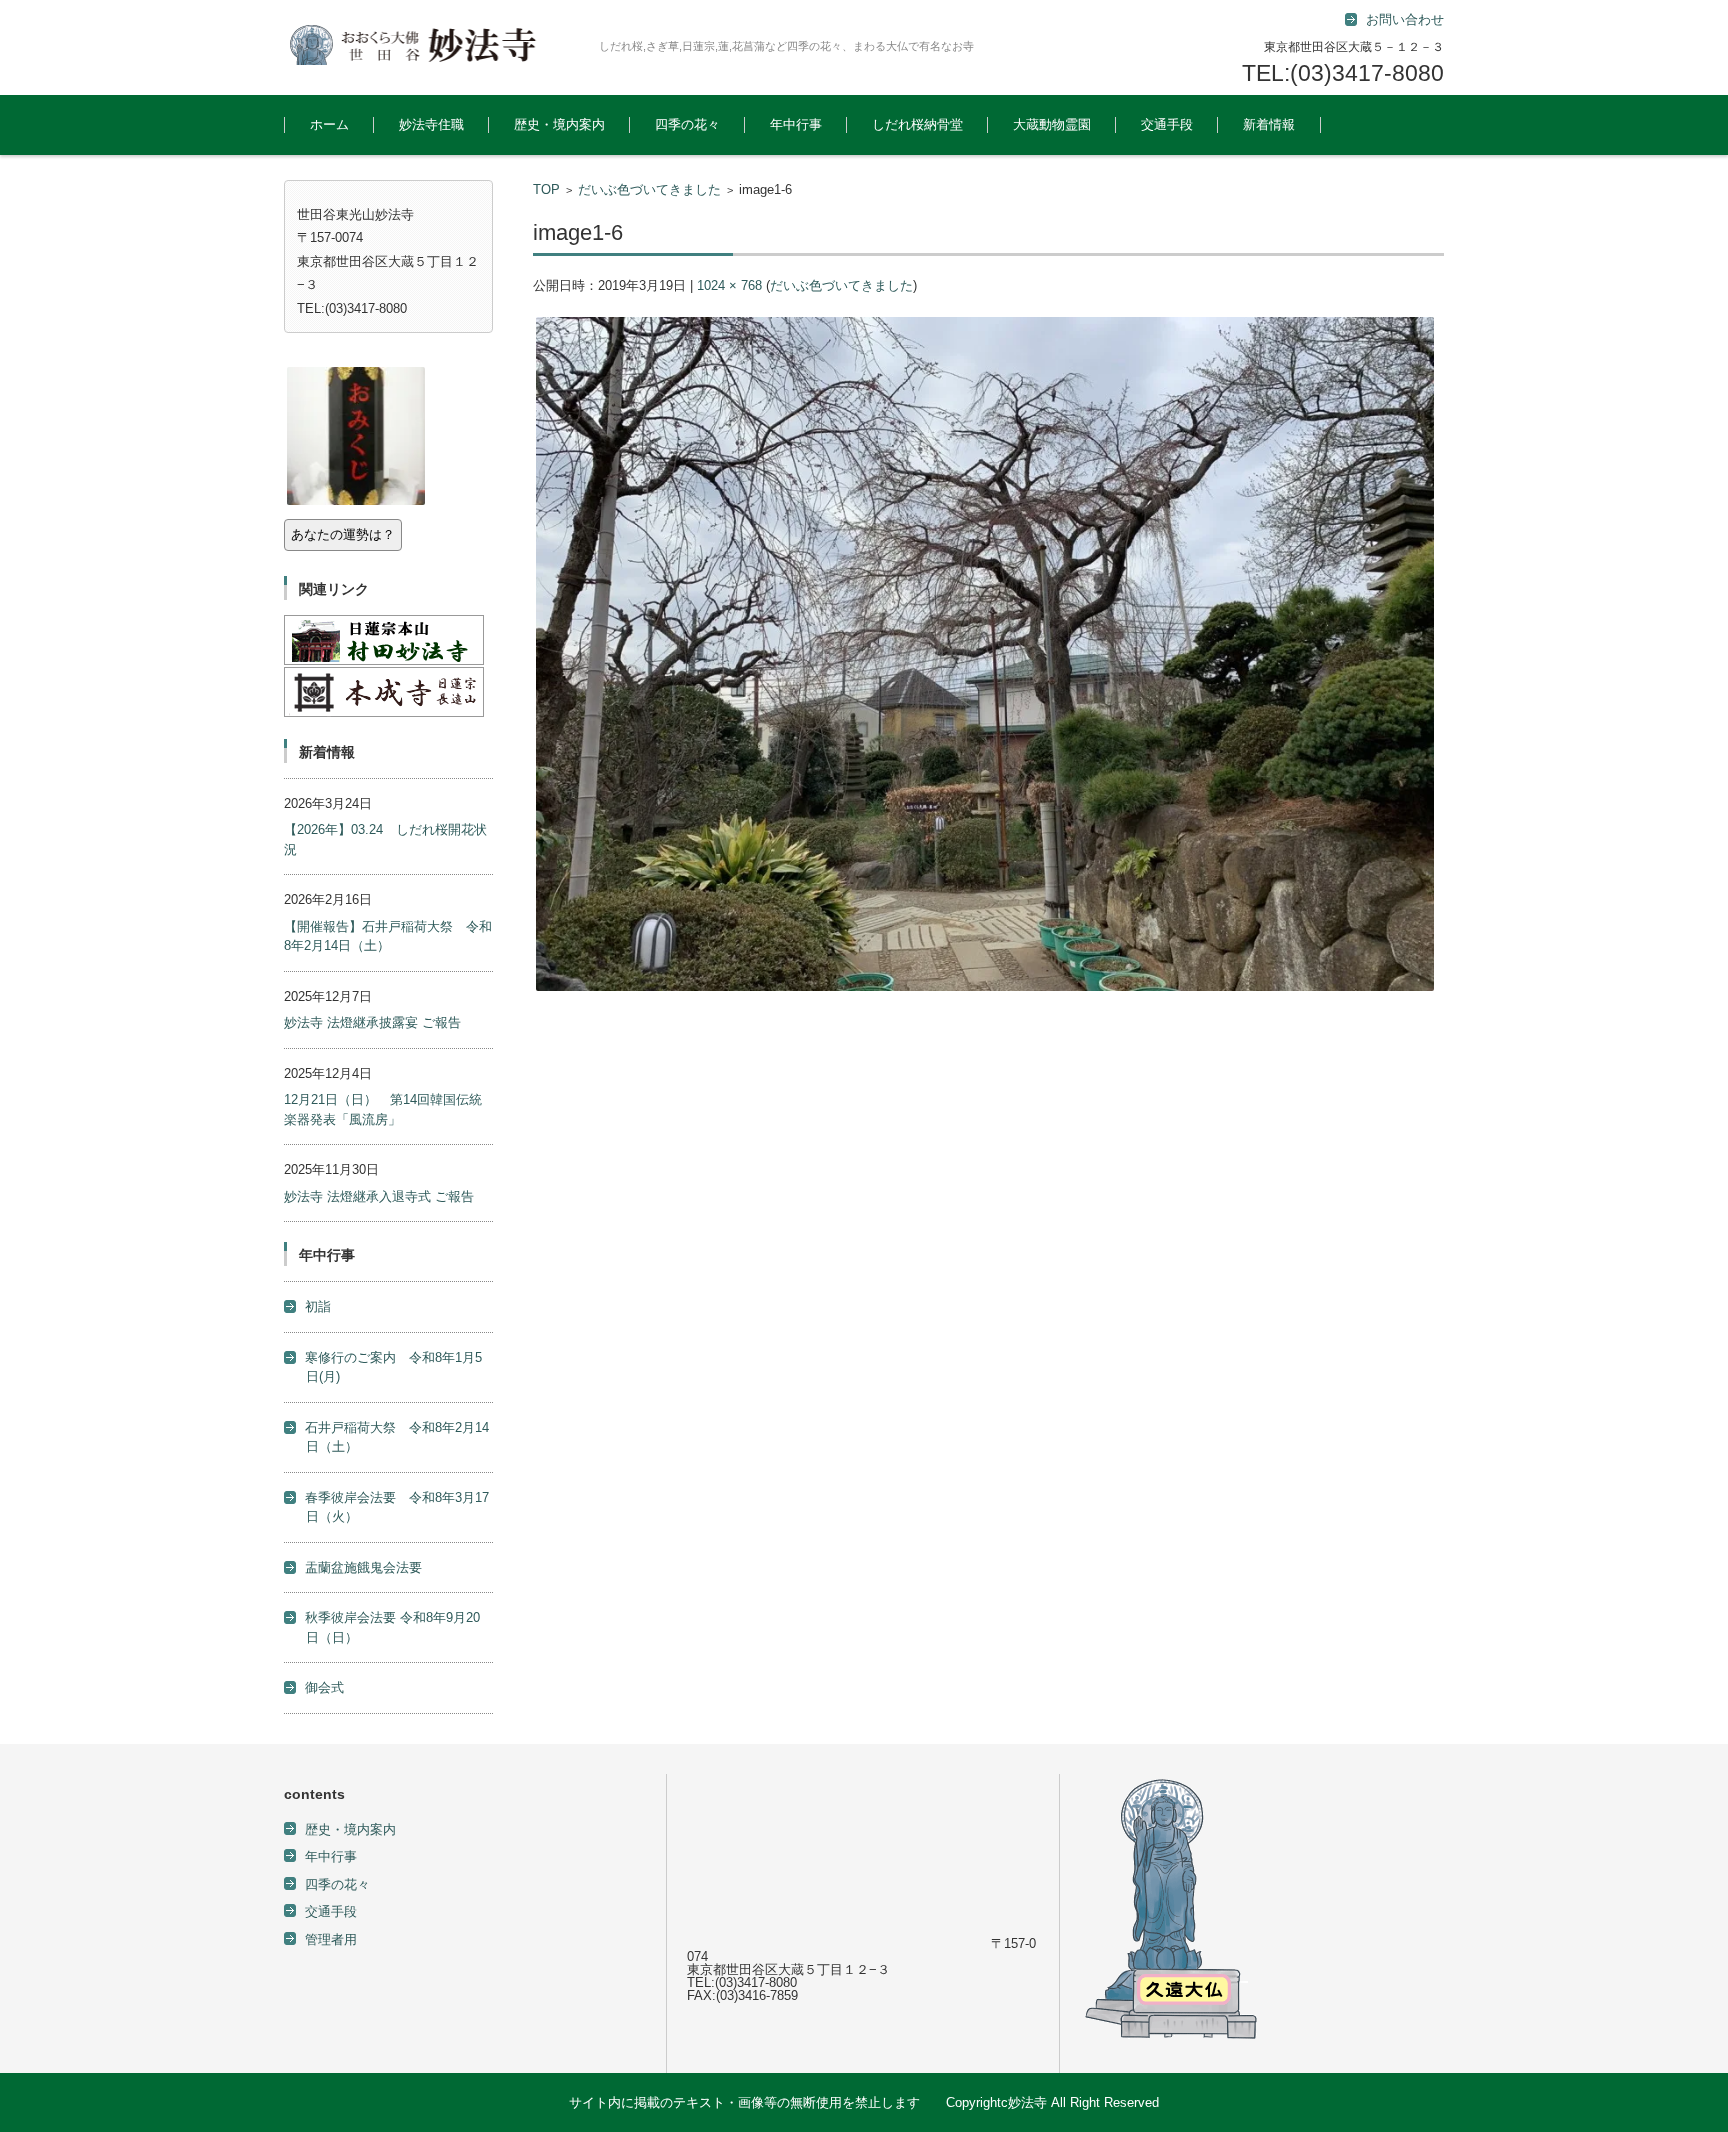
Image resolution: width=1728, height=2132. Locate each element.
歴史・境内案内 (559, 124)
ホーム (329, 124)
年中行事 (796, 124)
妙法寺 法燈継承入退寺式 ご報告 (379, 1196)
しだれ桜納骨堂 (917, 124)
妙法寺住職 (431, 124)
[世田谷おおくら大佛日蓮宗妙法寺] (434, 45)
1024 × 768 (729, 285)
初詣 (318, 1306)
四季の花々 (687, 124)
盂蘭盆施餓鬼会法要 (363, 1567)
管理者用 (331, 1939)
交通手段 (1167, 124)
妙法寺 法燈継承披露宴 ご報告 (372, 1022)
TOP (546, 189)
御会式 (324, 1687)
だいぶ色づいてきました (649, 189)
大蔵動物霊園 (1052, 124)
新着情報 (1269, 124)
